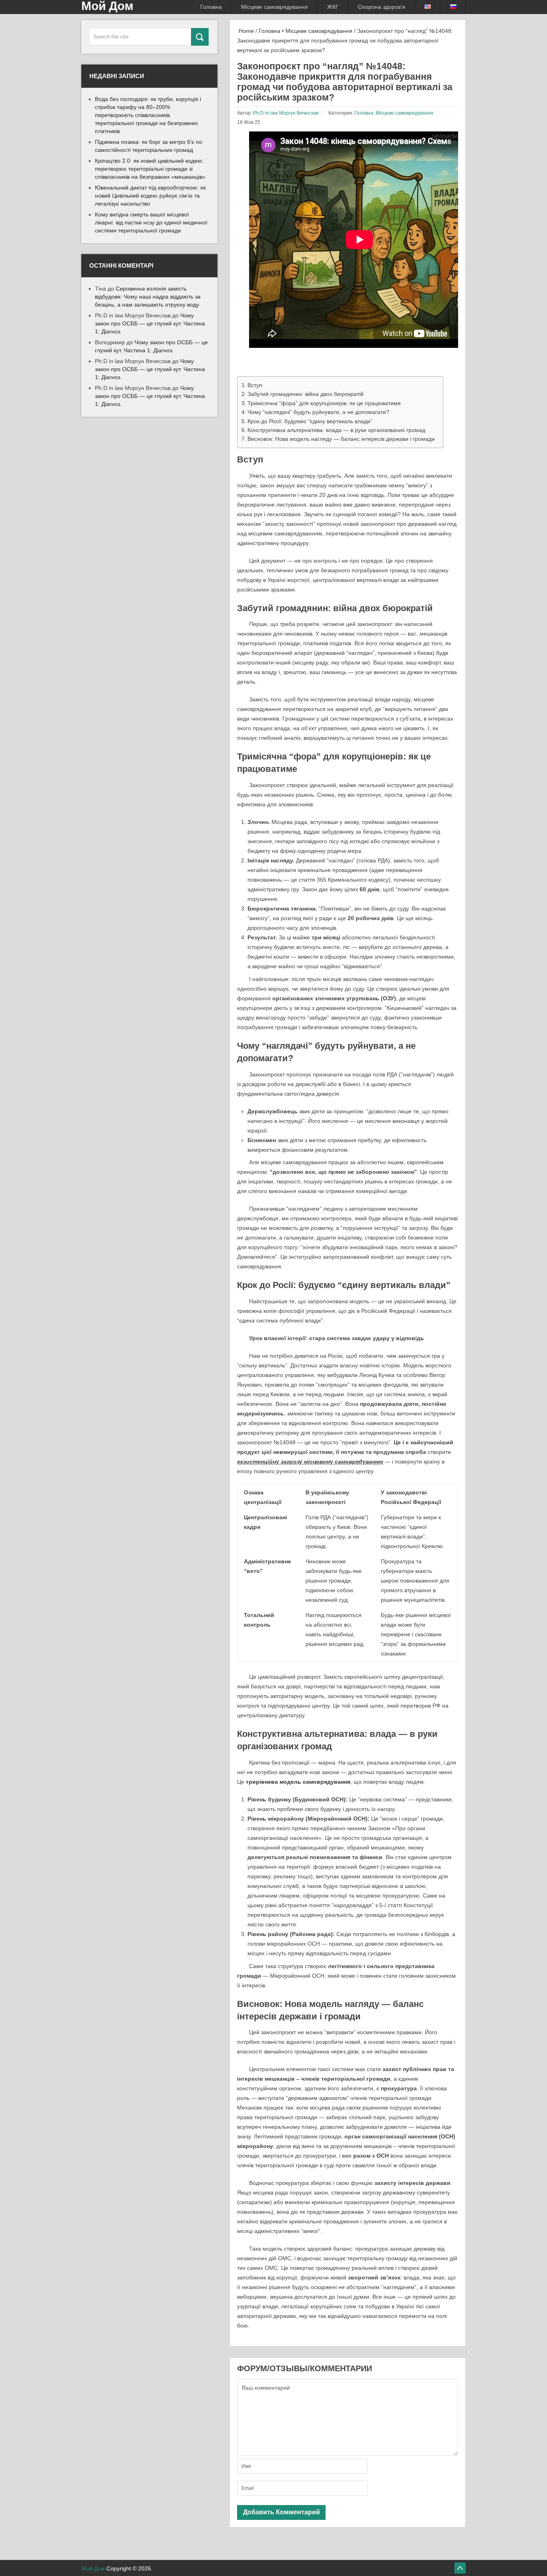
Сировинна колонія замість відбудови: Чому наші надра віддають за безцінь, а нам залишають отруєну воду (148, 297)
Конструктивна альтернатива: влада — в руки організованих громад (336, 430)
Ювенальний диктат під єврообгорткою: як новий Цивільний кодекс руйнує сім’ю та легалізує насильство (150, 196)
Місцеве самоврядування (275, 7)
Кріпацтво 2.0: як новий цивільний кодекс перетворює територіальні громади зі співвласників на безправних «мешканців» (150, 169)
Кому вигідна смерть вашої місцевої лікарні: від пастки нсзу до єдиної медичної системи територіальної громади (151, 222)
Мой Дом (93, 2568)
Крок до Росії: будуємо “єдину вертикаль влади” (310, 421)
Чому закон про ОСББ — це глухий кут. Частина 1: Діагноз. (150, 323)
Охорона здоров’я (382, 7)
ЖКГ (333, 7)
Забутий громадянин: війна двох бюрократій (306, 394)
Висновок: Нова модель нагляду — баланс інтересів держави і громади (341, 439)
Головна (211, 7)
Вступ (255, 385)
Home (245, 31)
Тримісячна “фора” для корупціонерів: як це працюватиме (324, 403)
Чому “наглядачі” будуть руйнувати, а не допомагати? (318, 412)
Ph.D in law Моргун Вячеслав (286, 113)
